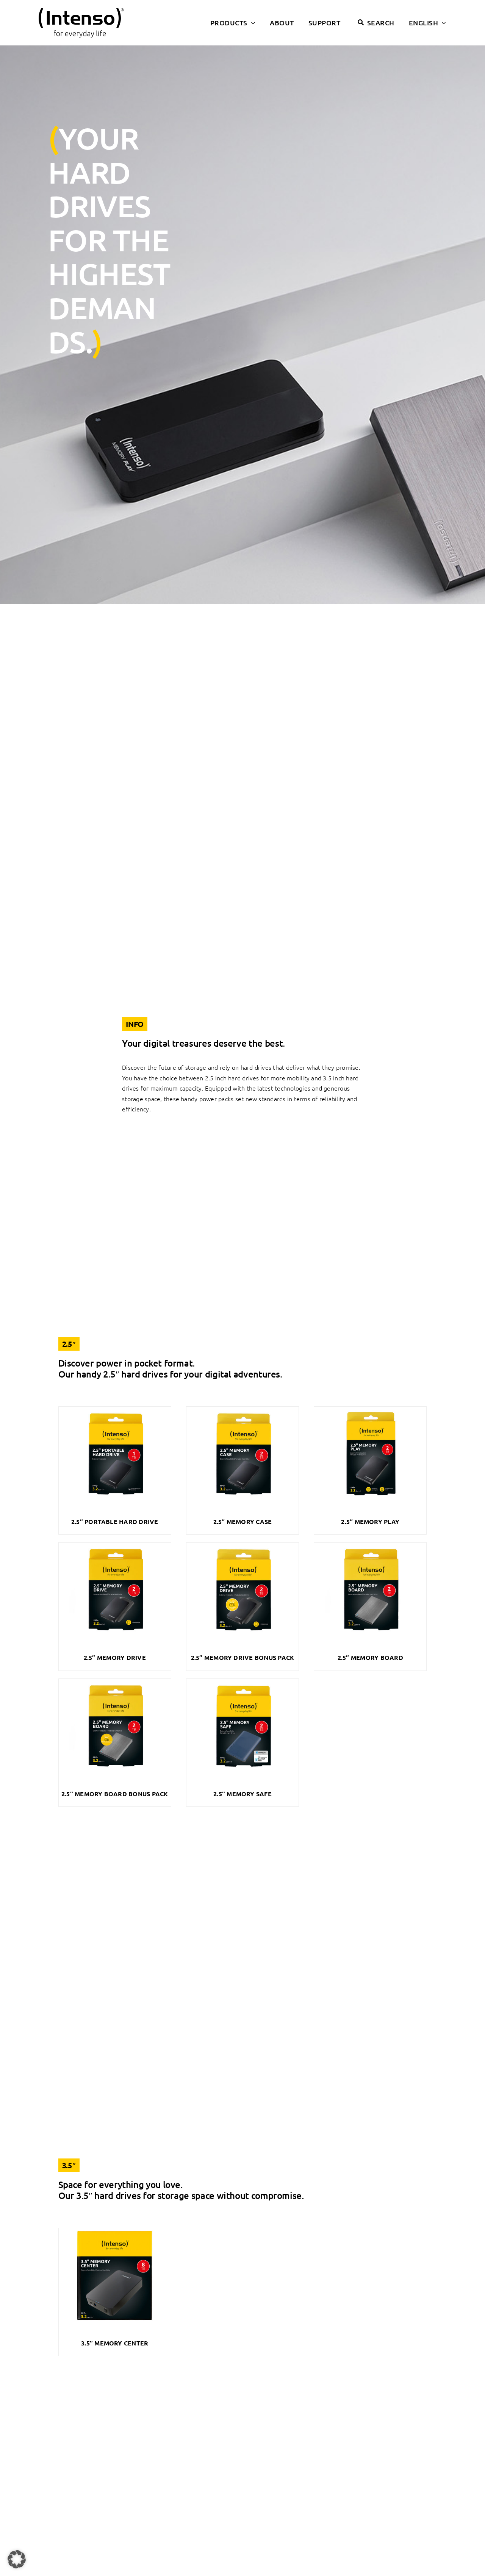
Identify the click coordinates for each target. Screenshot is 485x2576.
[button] (17, 2559)
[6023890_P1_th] (242, 1546)
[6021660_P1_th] (115, 1410)
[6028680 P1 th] (370, 1546)
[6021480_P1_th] (370, 1410)
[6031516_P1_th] (115, 2231)
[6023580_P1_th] (115, 1546)
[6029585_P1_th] (242, 1682)
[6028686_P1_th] (115, 1682)
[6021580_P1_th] (242, 1410)
